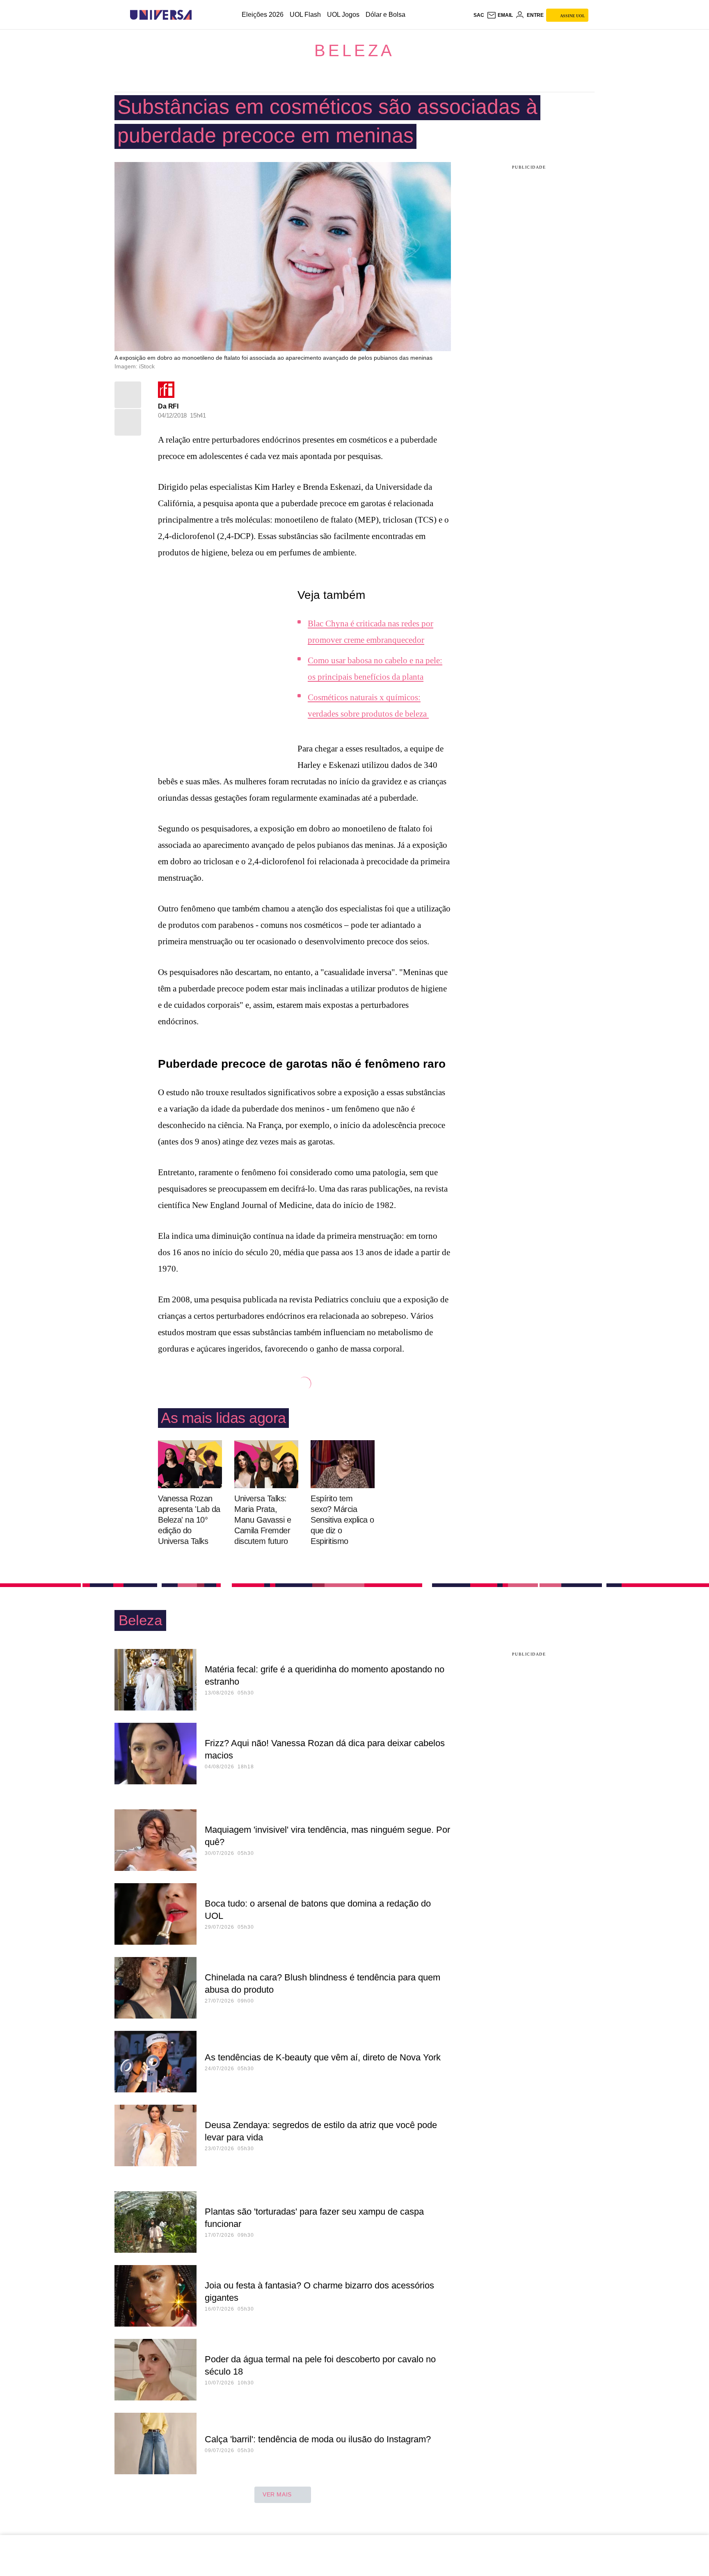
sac (479, 15)
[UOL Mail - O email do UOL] (500, 15)
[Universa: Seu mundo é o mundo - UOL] (161, 15)
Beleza (354, 50)
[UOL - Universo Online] (199, 15)
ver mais (277, 2494)
